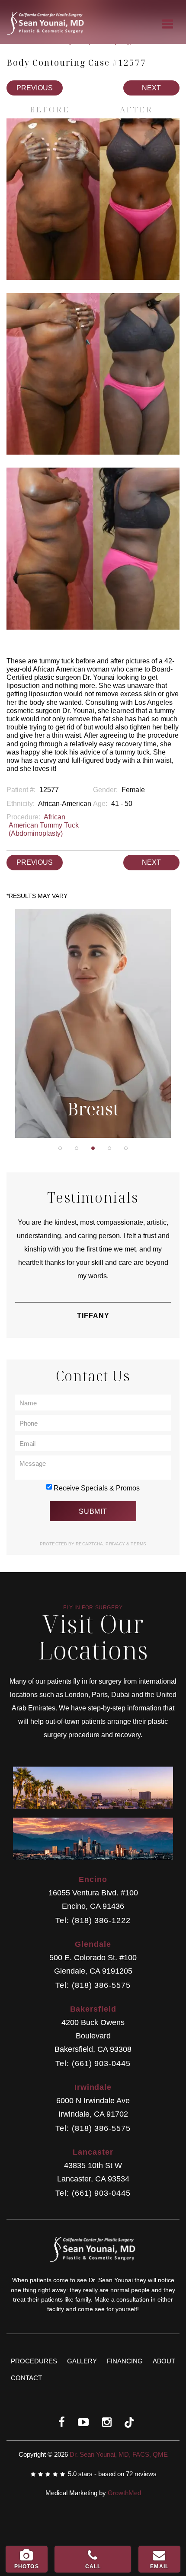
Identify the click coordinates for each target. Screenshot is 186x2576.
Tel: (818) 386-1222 (93, 1921)
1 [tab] (60, 1148)
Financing (125, 2361)
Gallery (82, 2361)
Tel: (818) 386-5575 (93, 1985)
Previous (35, 88)
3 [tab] (93, 1148)
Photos (27, 2566)
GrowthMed (124, 2493)
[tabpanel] (93, 1023)
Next (151, 88)
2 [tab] (77, 1148)
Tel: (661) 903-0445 (93, 2064)
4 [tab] (109, 1148)
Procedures (34, 2361)
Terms (138, 1544)
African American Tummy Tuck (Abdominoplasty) (44, 825)
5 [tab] (126, 1148)
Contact (26, 2378)
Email (159, 2566)
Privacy (116, 1544)
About (164, 2361)
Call (93, 2566)
